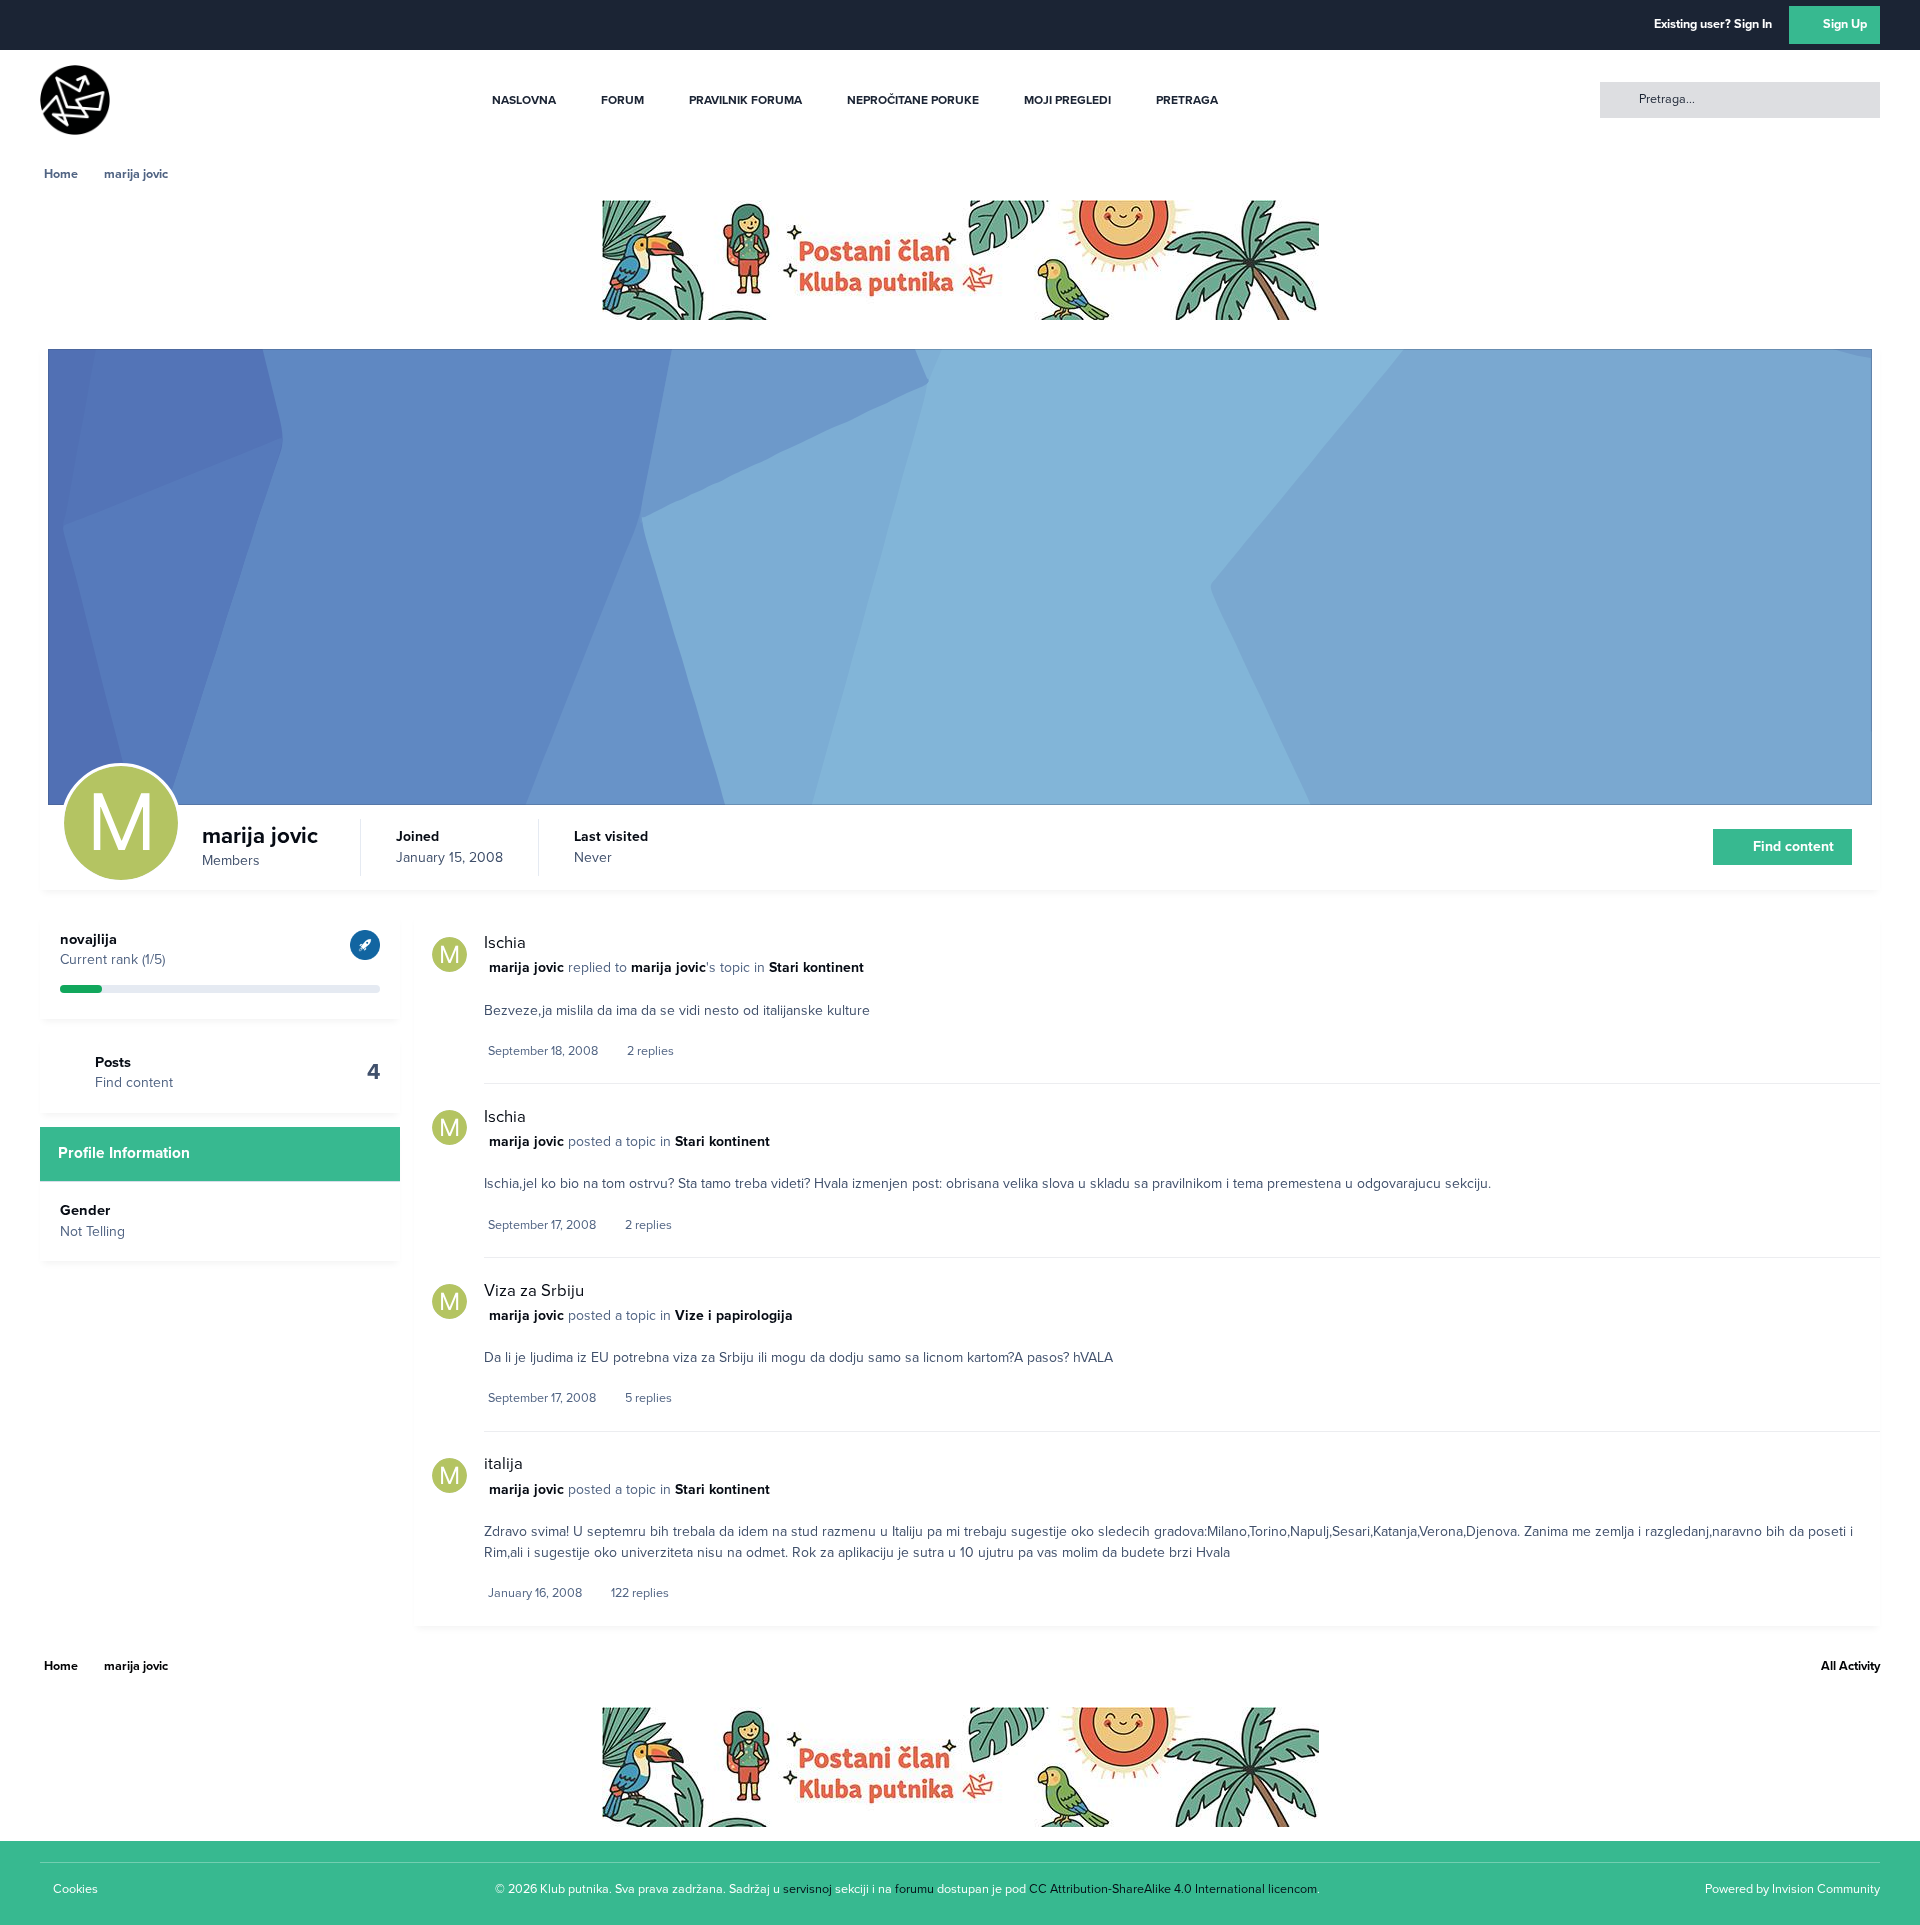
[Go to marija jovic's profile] (449, 954)
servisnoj (807, 1889)
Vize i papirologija (734, 1315)
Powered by (1792, 1889)
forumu (914, 1889)
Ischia (505, 943)
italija (503, 1464)
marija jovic (526, 967)
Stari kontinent (816, 967)
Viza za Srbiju (534, 1291)
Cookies (75, 1889)
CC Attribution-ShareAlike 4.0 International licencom (1173, 1889)
